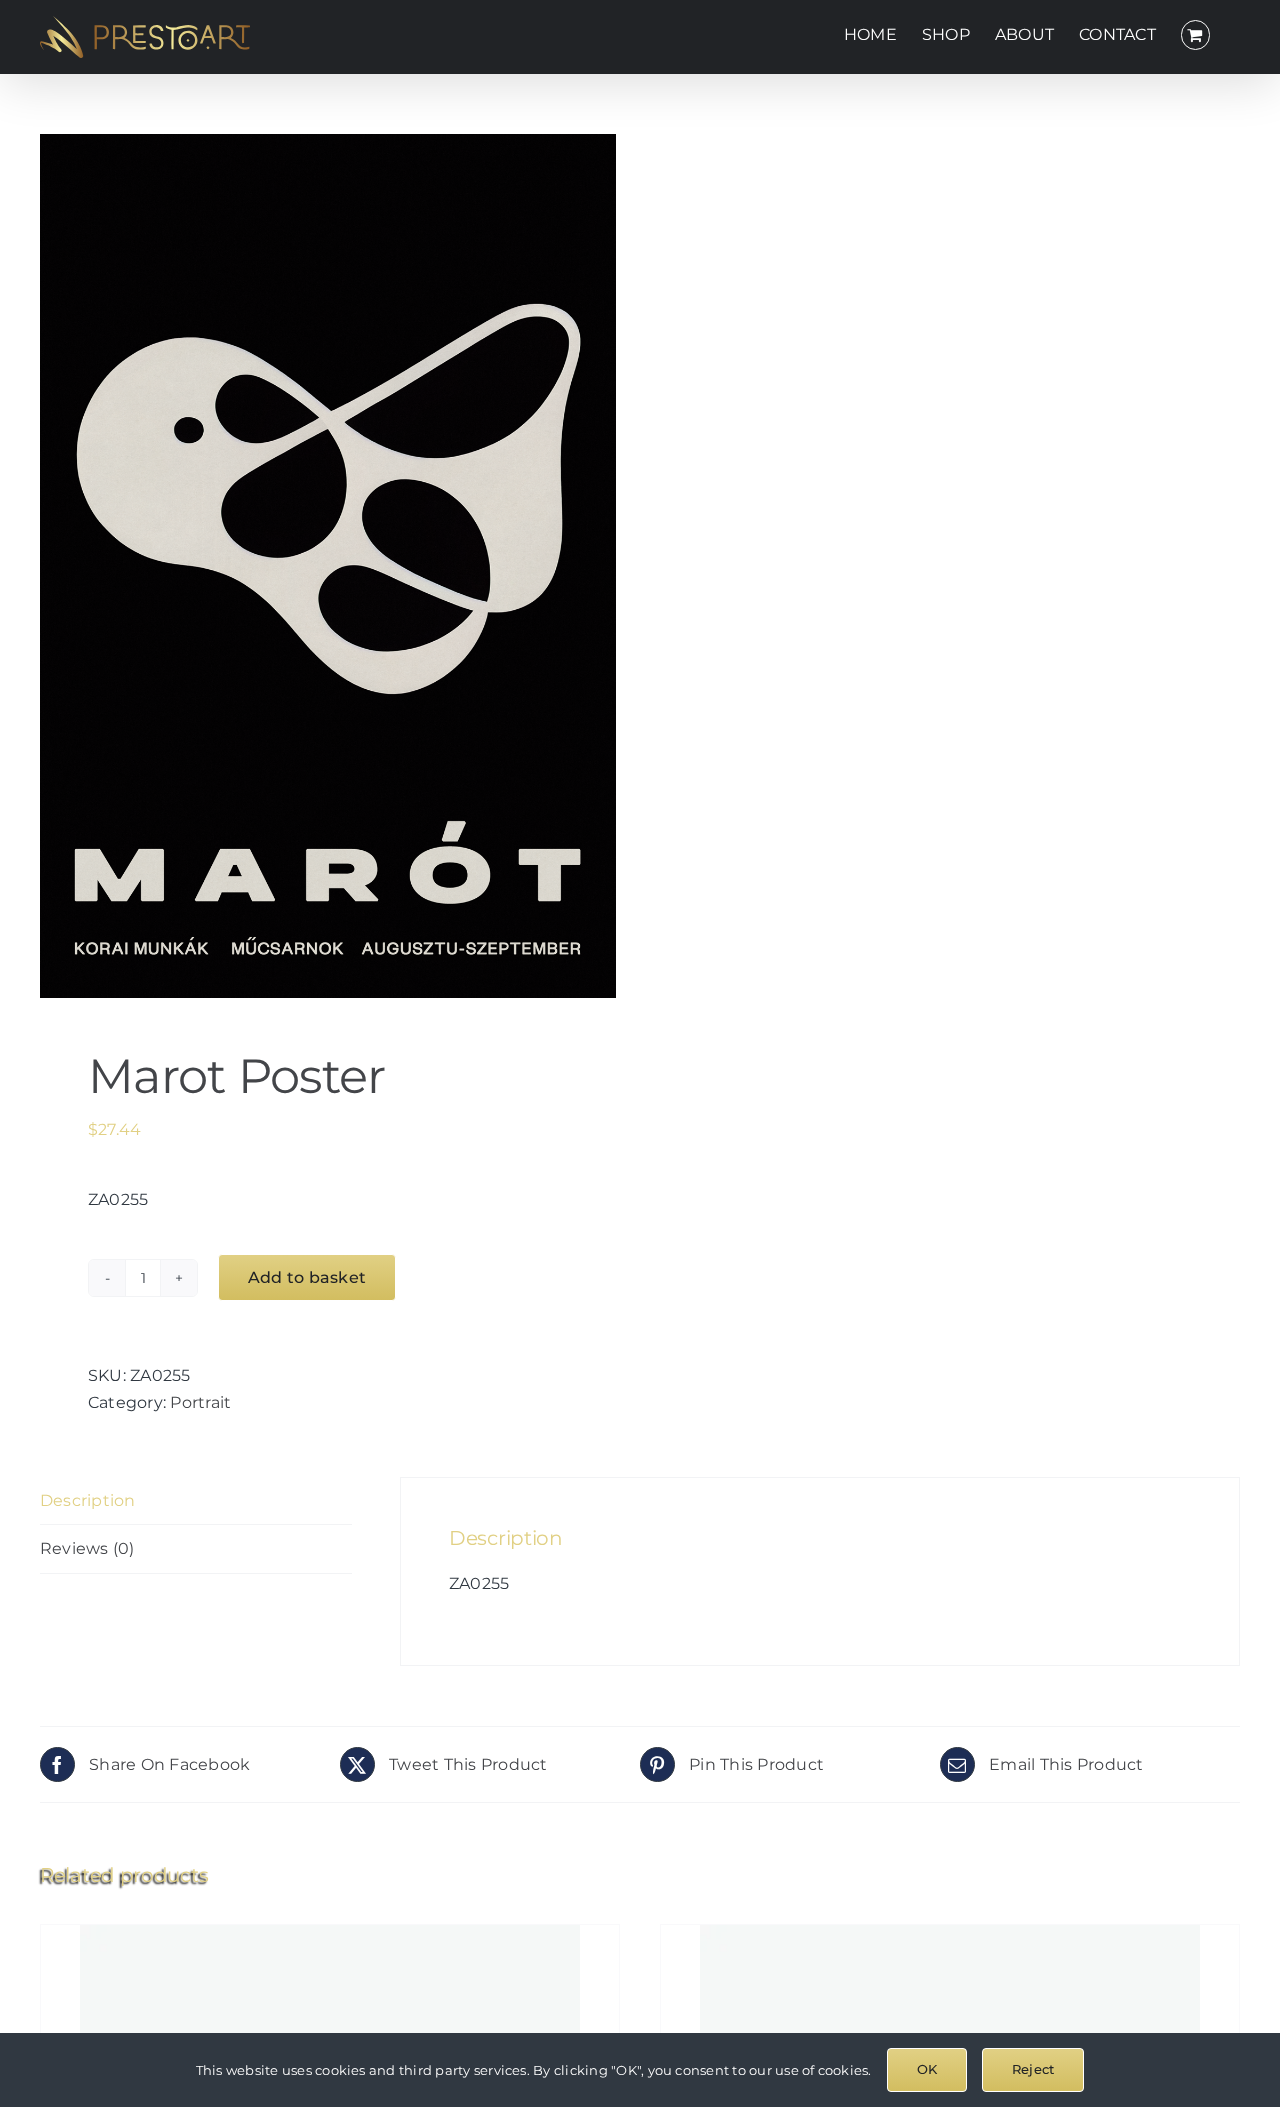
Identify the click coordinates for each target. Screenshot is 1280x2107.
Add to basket (307, 1277)
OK (927, 2069)
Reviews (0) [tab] (87, 1548)
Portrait (200, 1402)
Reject (1033, 2069)
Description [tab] (88, 1500)
